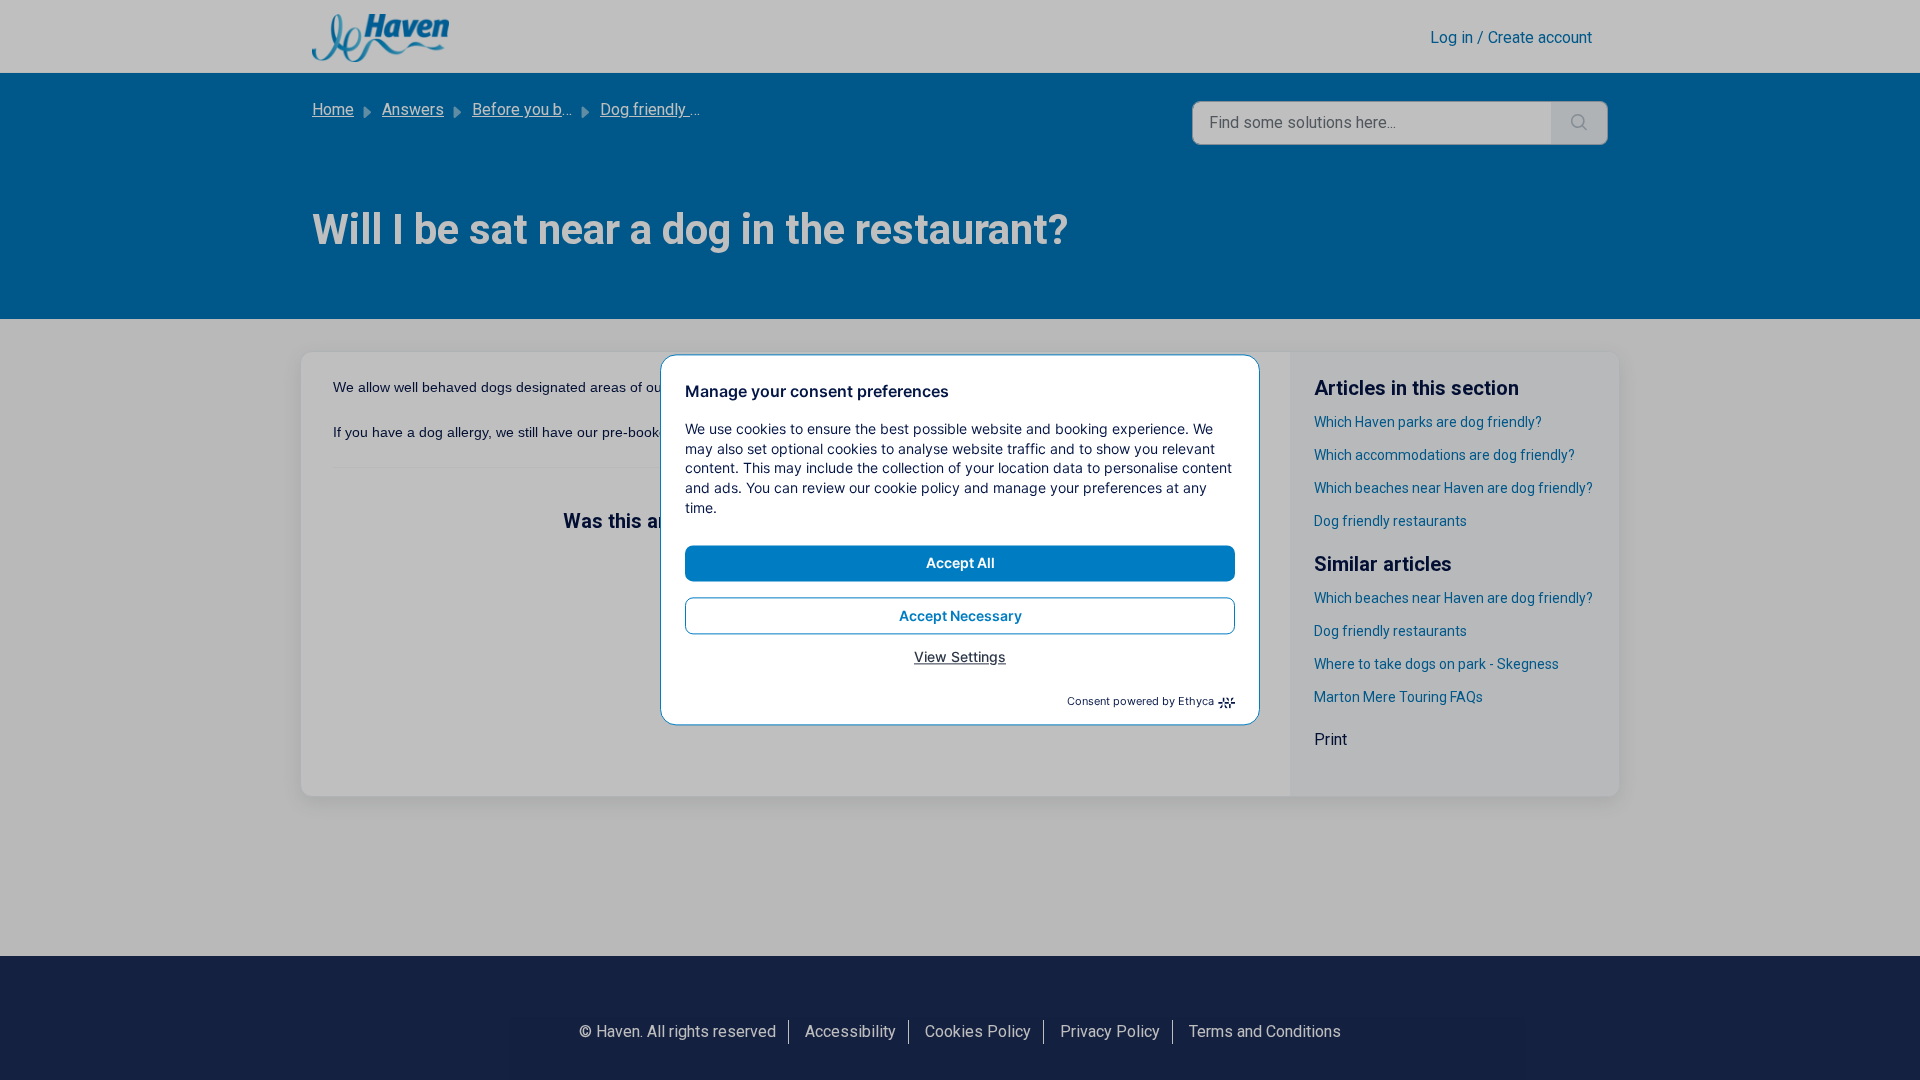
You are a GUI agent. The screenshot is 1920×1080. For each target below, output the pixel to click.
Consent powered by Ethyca (1140, 702)
